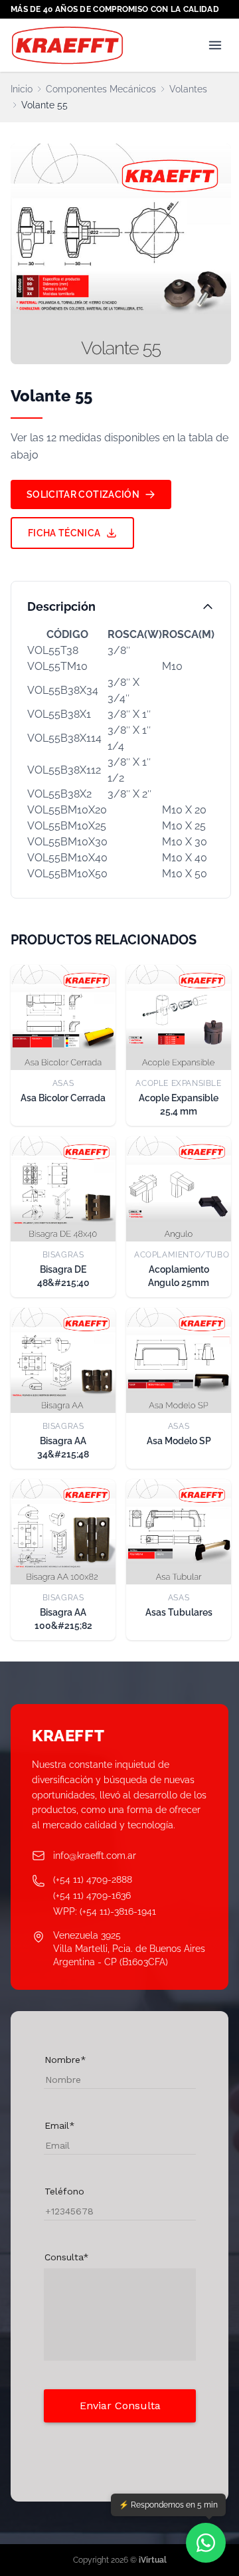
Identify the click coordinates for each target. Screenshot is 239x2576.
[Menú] (215, 45)
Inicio (22, 89)
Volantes (188, 89)
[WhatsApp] (206, 2543)
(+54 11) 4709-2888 (93, 1879)
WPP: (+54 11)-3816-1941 (105, 1911)
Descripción (61, 606)
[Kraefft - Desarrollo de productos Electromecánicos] (67, 45)
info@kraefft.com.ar (95, 1856)
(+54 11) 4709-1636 (92, 1895)
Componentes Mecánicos (101, 89)
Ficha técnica (64, 533)
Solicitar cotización (83, 494)
